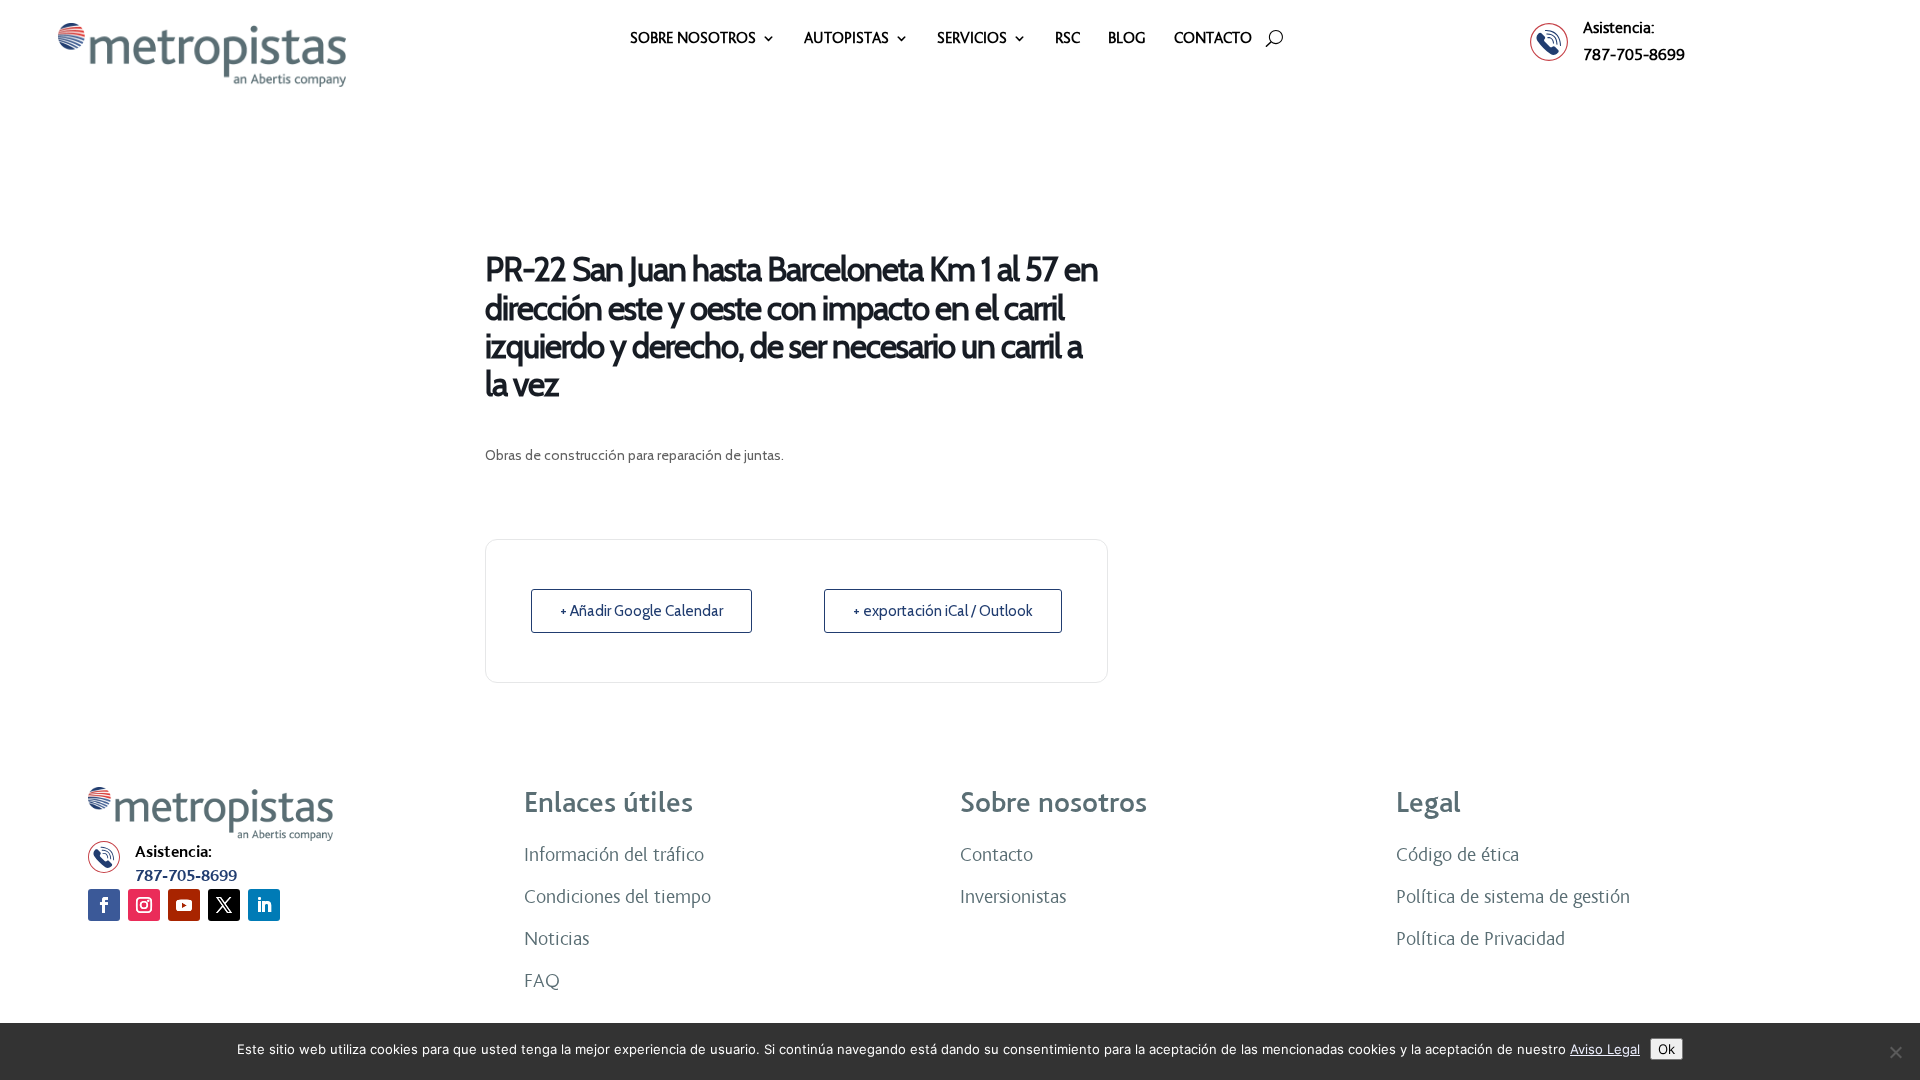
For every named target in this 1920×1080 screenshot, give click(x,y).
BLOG (1127, 39)
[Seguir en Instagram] (144, 905)
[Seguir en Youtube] (184, 905)
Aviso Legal (1605, 1049)
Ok (1666, 1049)
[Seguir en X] (224, 905)
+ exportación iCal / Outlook (943, 611)
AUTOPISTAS (846, 39)
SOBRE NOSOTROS (693, 39)
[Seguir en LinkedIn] (264, 905)
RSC (1067, 39)
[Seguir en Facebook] (104, 905)
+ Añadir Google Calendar (641, 611)
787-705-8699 (1634, 54)
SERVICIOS (972, 39)
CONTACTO (1213, 39)
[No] (1895, 1052)
